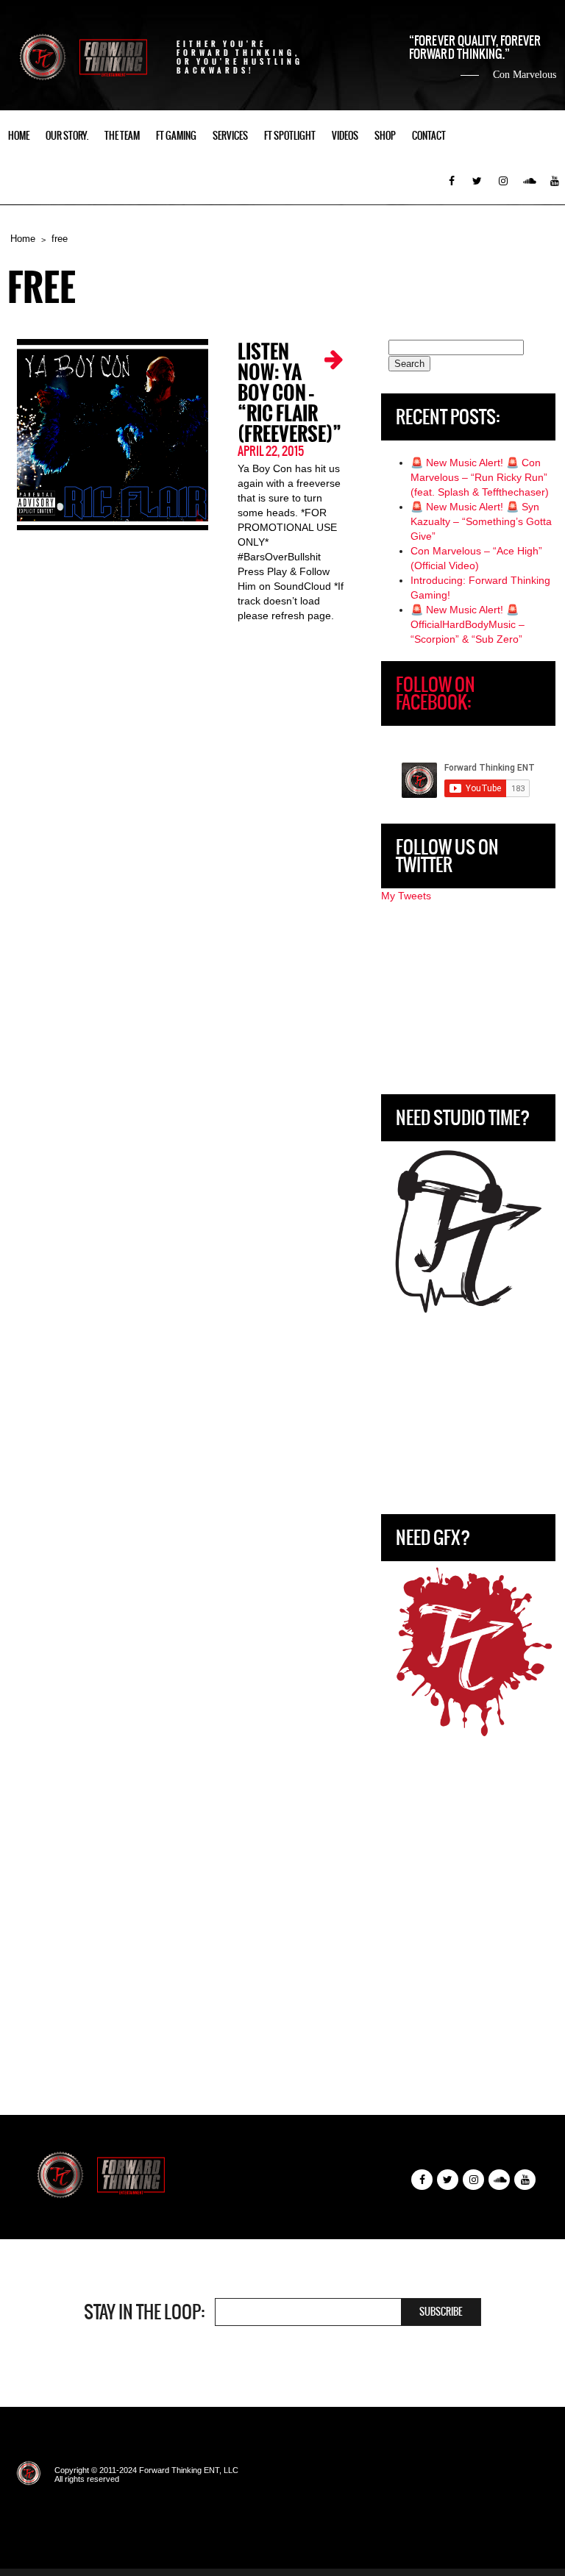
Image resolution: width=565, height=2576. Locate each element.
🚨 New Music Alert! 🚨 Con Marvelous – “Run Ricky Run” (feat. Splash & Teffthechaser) (480, 477)
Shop (385, 136)
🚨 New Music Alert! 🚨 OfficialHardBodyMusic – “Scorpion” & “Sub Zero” (468, 624)
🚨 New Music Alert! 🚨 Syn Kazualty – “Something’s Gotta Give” (481, 521)
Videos (345, 136)
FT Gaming (176, 136)
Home (19, 136)
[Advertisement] (468, 999)
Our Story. (67, 136)
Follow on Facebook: (436, 693)
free (60, 239)
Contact (429, 136)
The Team (122, 136)
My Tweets (406, 896)
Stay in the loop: (144, 2312)
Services (230, 136)
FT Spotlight (290, 136)
